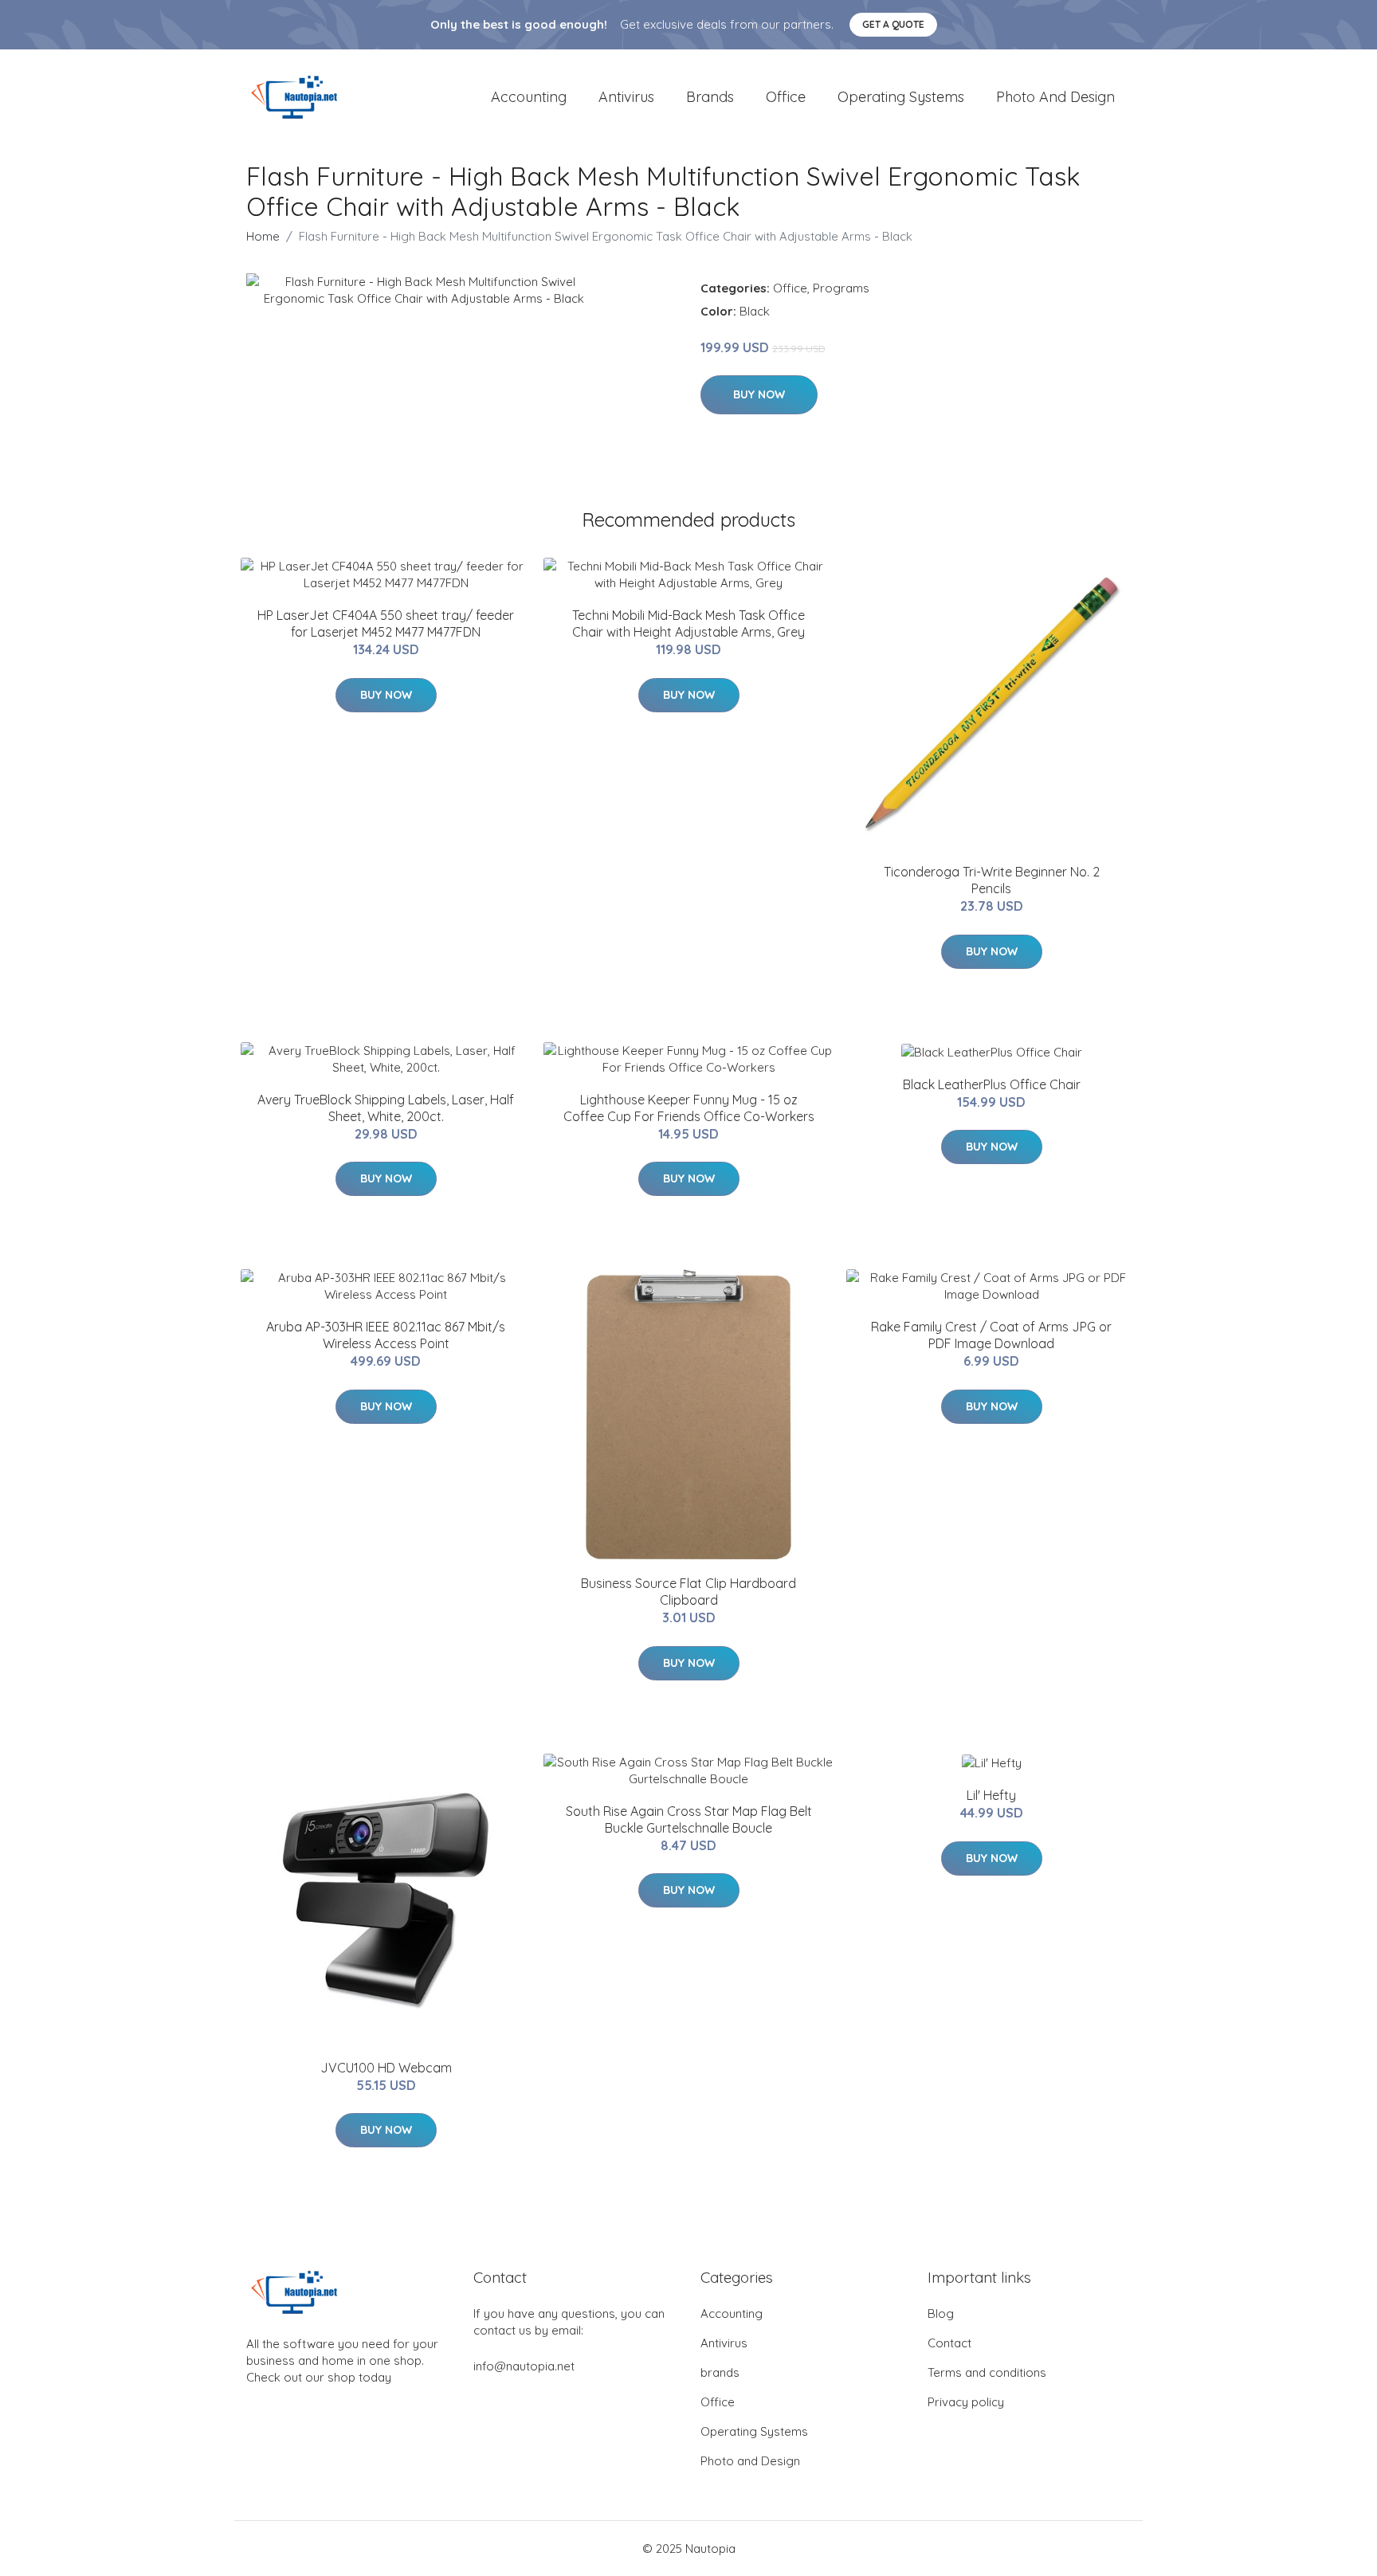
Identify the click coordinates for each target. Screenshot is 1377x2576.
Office (786, 97)
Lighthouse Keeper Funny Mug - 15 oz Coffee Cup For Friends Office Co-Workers (689, 1108)
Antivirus (626, 97)
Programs (841, 288)
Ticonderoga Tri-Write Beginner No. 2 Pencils (992, 880)
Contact (949, 2343)
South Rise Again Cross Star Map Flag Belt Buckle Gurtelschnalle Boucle (689, 1819)
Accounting (529, 97)
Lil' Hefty (991, 1795)
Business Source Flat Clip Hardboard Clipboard (688, 1592)
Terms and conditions (987, 2372)
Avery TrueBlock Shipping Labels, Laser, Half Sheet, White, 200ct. (386, 1108)
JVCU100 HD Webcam (386, 2068)
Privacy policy (966, 2402)
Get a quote (893, 24)
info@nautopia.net (524, 2366)
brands (710, 97)
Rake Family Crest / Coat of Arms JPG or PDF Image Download (991, 1335)
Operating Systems (901, 97)
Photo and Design (1055, 97)
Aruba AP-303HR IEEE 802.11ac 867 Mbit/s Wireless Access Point (386, 1335)
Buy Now (759, 394)
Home (263, 236)
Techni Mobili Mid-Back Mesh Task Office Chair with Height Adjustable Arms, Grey (688, 623)
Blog (941, 2313)
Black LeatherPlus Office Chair (992, 1084)
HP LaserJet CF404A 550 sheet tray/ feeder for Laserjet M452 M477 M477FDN (386, 623)
